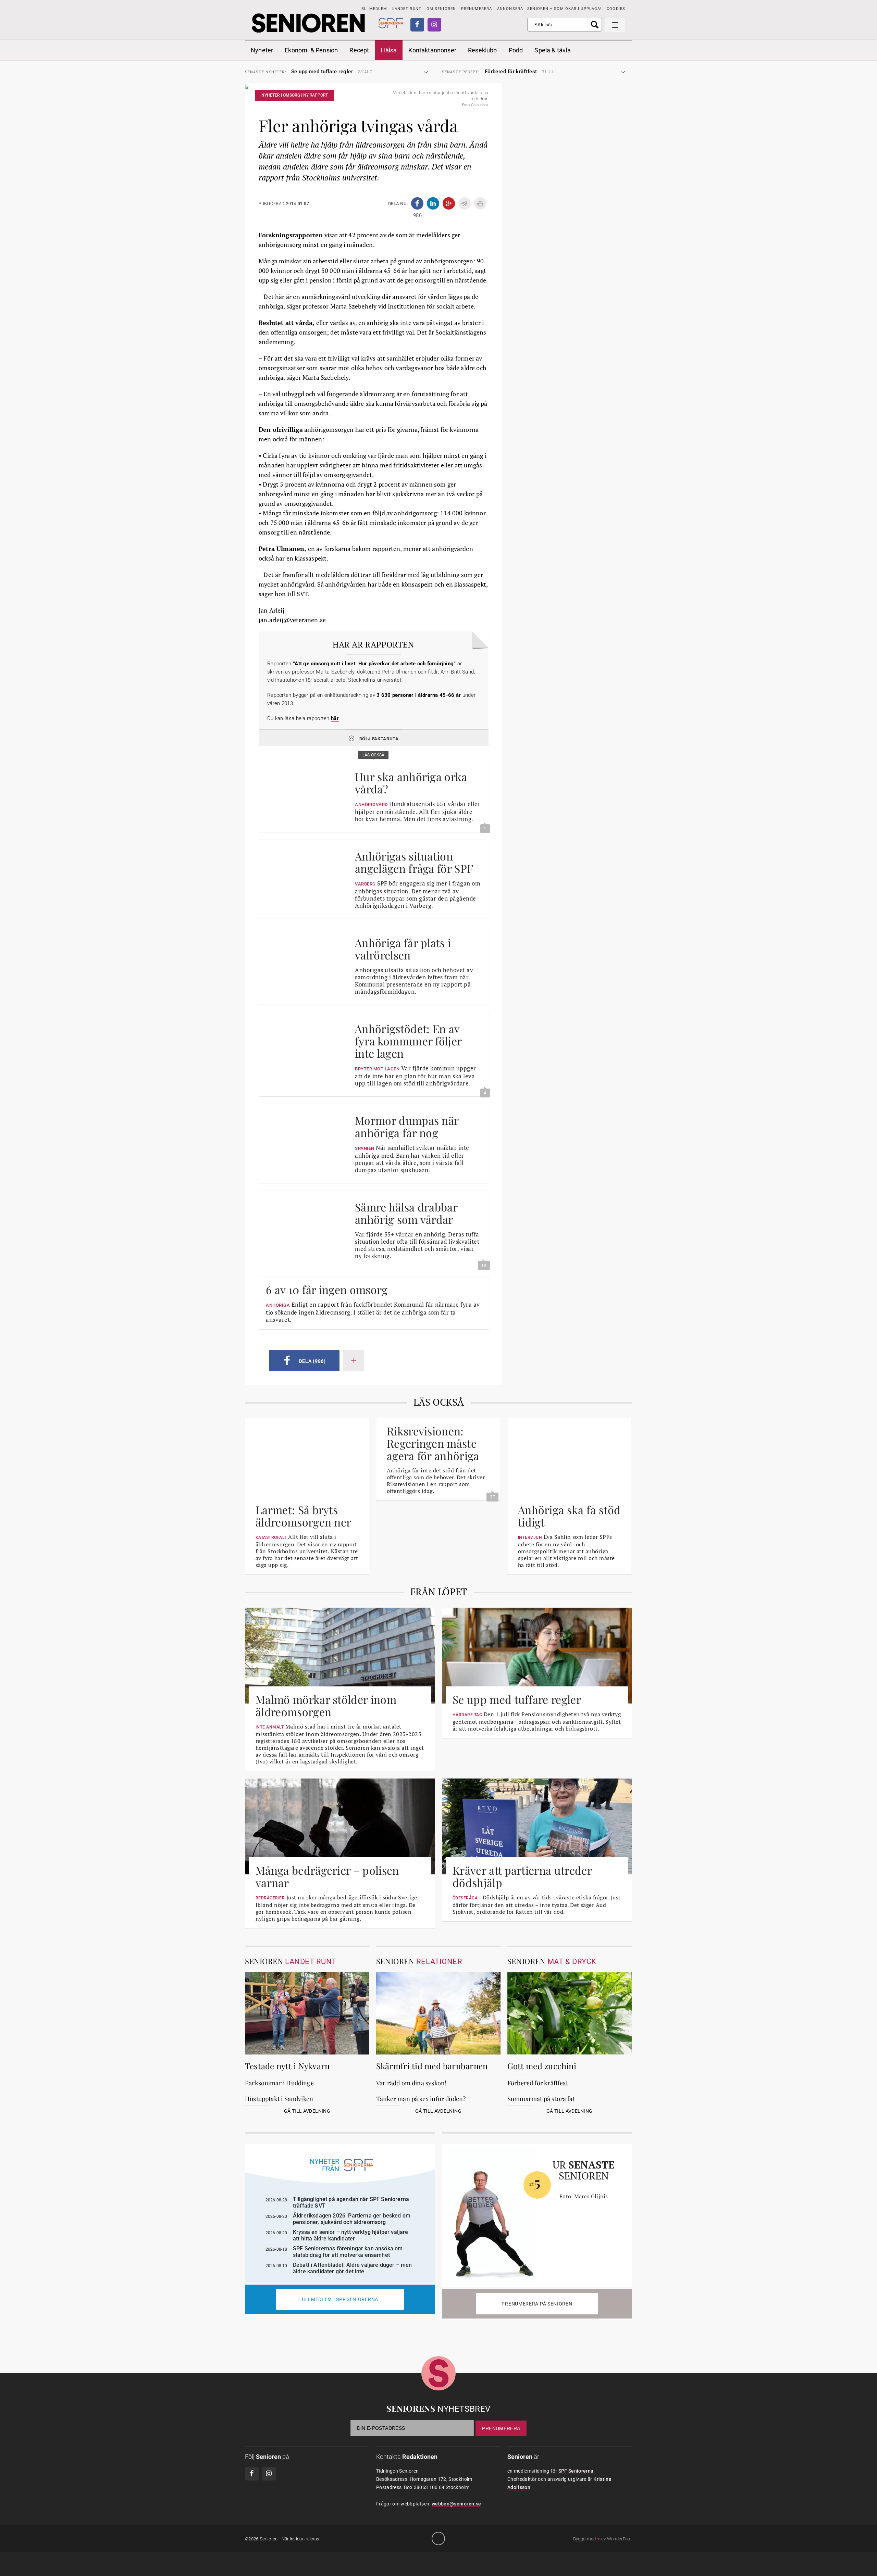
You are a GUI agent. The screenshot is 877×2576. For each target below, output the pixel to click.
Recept (359, 50)
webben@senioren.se (456, 2504)
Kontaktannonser (432, 50)
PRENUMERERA (477, 9)
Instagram (434, 25)
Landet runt (407, 9)
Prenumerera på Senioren (537, 2304)
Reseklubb (483, 50)
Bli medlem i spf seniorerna (340, 2299)
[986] (417, 203)
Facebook (417, 25)
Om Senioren (441, 9)
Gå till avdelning (307, 2111)
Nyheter (262, 50)
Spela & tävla (552, 50)
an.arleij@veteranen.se (293, 620)
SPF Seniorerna (576, 2471)
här (335, 718)
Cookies (616, 9)
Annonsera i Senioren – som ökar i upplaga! (549, 9)
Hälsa (389, 50)
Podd (516, 50)
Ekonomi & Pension (311, 50)
